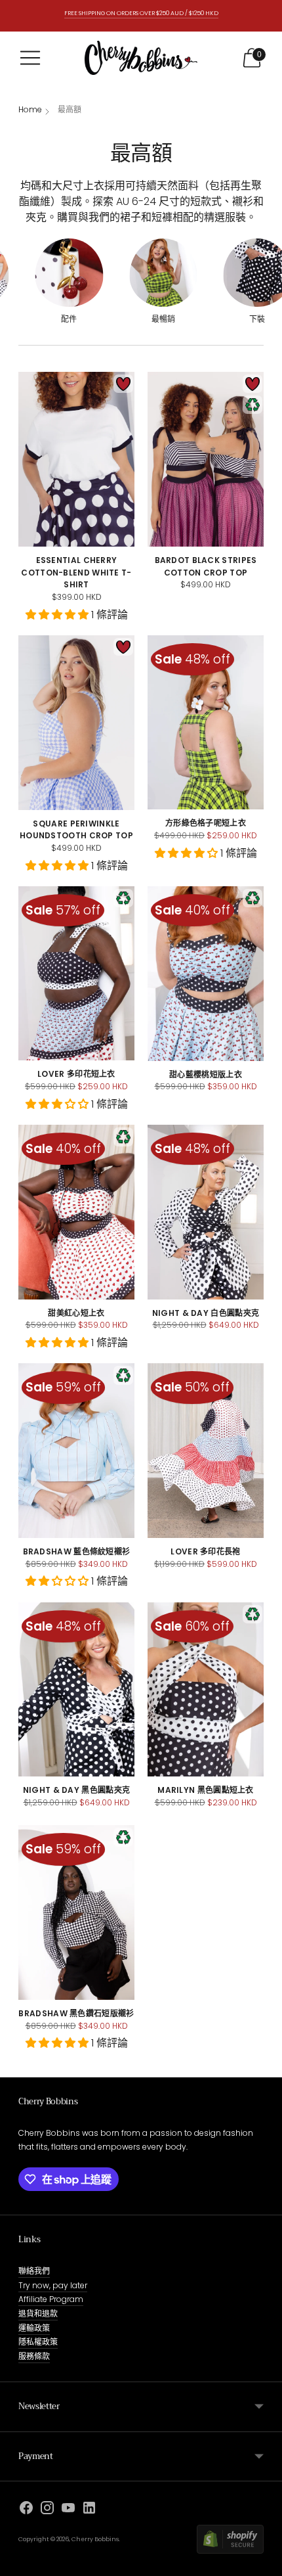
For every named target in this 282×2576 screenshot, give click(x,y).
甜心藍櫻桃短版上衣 (206, 1074)
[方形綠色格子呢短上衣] (206, 722)
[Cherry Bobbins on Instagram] (47, 2510)
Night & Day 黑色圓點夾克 (76, 1790)
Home (30, 109)
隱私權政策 (38, 2342)
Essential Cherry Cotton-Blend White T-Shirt (76, 572)
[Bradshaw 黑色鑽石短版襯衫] (76, 1912)
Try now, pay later (53, 2285)
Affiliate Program (51, 2299)
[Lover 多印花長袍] (206, 1451)
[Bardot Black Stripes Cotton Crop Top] (206, 459)
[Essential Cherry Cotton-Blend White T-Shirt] (76, 459)
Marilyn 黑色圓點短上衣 (206, 1790)
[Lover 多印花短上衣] (76, 973)
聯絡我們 (34, 2271)
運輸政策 (34, 2328)
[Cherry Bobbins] (141, 58)
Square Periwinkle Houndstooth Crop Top (76, 830)
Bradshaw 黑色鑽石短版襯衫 (76, 2013)
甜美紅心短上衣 (76, 1313)
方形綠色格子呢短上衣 (206, 823)
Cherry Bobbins (95, 2539)
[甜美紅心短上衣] (76, 1212)
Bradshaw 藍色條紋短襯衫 (77, 1551)
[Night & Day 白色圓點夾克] (206, 1212)
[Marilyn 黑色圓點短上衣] (206, 1689)
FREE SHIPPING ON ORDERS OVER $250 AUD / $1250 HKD (141, 13)
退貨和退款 (38, 2314)
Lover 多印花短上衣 (76, 1074)
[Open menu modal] (30, 58)
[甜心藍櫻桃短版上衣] (206, 973)
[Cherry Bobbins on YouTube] (68, 2510)
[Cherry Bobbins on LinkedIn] (89, 2510)
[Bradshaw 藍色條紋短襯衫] (76, 1450)
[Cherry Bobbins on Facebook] (26, 2510)
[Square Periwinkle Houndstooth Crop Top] (76, 723)
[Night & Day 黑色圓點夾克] (76, 1689)
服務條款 (34, 2356)
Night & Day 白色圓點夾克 (206, 1313)
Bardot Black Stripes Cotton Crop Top (206, 566)
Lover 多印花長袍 (205, 1551)
